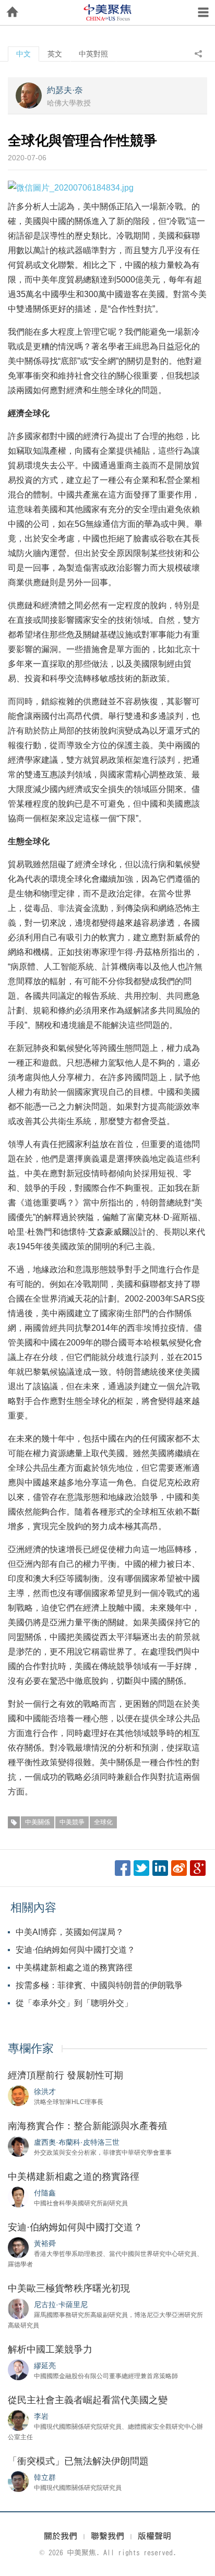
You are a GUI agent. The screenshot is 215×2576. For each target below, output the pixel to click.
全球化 (103, 1822)
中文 (23, 54)
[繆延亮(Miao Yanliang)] (18, 2369)
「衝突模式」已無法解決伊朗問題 (78, 2461)
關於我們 (61, 2536)
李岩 (41, 2416)
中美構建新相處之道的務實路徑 (74, 1968)
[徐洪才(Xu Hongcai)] (18, 2095)
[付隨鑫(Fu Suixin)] (18, 2196)
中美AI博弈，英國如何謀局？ (70, 1932)
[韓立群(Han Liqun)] (18, 2481)
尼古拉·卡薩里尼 (61, 2305)
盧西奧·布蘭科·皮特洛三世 (77, 2142)
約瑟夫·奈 (65, 90)
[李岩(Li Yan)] (18, 2420)
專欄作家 (31, 2048)
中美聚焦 (107, 13)
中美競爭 (72, 1822)
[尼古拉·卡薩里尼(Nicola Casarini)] (18, 2308)
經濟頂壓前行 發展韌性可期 (65, 2075)
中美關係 (38, 1822)
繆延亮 (45, 2366)
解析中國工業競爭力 (50, 2349)
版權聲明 (154, 2536)
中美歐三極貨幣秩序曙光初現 (69, 2288)
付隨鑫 (45, 2193)
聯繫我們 (107, 2536)
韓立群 (45, 2477)
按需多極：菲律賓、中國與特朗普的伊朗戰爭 (99, 1985)
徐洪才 (45, 2091)
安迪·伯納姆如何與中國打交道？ (75, 1950)
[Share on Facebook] (123, 1868)
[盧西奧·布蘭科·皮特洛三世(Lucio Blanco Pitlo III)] (18, 2146)
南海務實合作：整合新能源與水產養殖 (88, 2126)
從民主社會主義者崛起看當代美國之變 (88, 2400)
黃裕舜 (45, 2243)
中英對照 (93, 54)
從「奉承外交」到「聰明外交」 (74, 2003)
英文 (55, 54)
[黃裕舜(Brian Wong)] (18, 2247)
